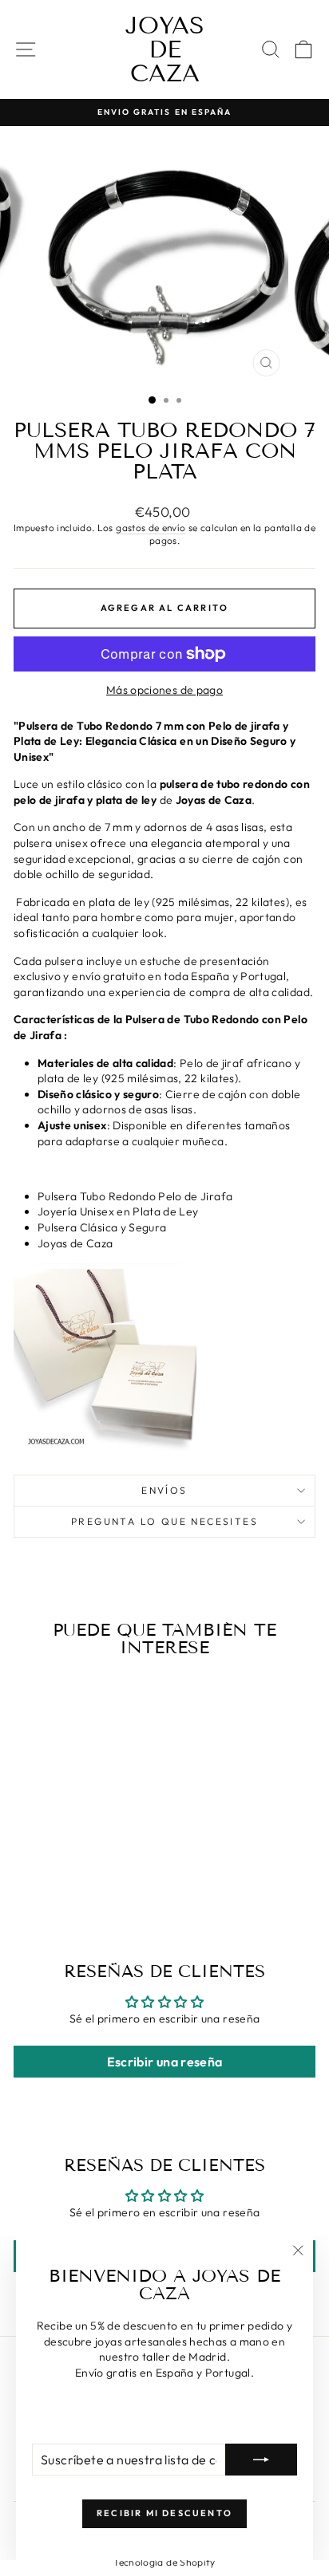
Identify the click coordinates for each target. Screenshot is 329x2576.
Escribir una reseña (165, 2062)
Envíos (164, 1490)
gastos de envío (151, 528)
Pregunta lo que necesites (164, 1521)
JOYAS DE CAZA (165, 49)
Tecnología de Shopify (164, 2562)
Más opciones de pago (164, 690)
